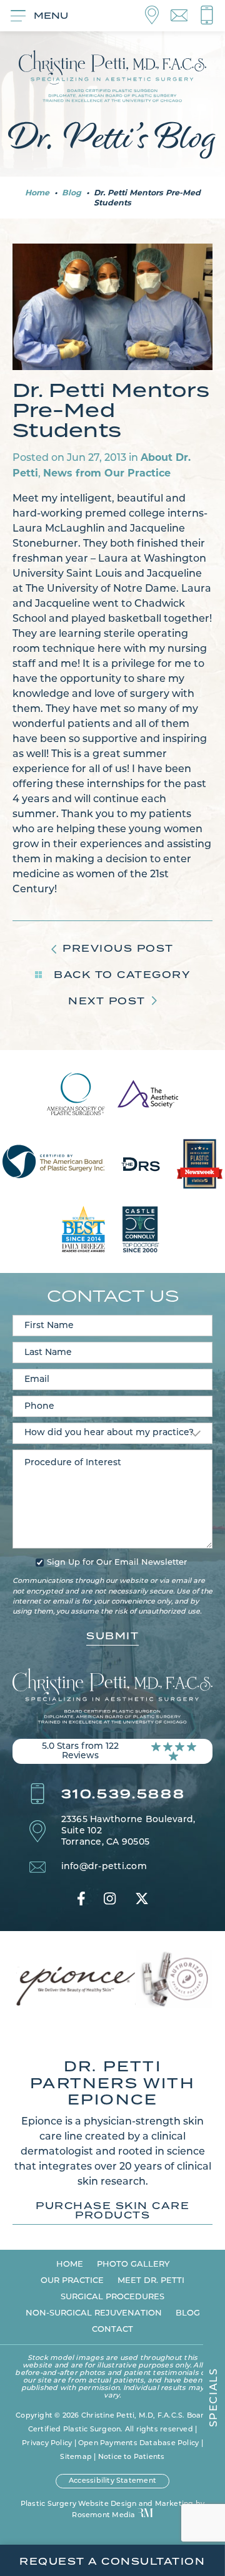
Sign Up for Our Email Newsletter (117, 1563)
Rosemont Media (103, 2516)
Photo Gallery (133, 2264)
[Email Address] (185, 16)
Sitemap (76, 2457)
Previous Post (118, 948)
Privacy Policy (47, 2444)
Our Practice (72, 2281)
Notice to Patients (132, 2457)
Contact (112, 2330)
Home (37, 193)
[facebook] (81, 1899)
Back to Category (120, 975)
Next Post (107, 1001)
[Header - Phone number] (207, 16)
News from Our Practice (107, 473)
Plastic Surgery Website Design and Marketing (107, 2504)
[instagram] (110, 1899)
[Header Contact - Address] (158, 16)
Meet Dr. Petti (151, 2281)
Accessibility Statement (112, 2481)
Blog (72, 193)
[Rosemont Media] (145, 2514)
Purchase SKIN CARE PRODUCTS (112, 2211)
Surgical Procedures (112, 2297)
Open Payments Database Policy (138, 2444)
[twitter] (142, 1899)
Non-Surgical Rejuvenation (94, 2313)
